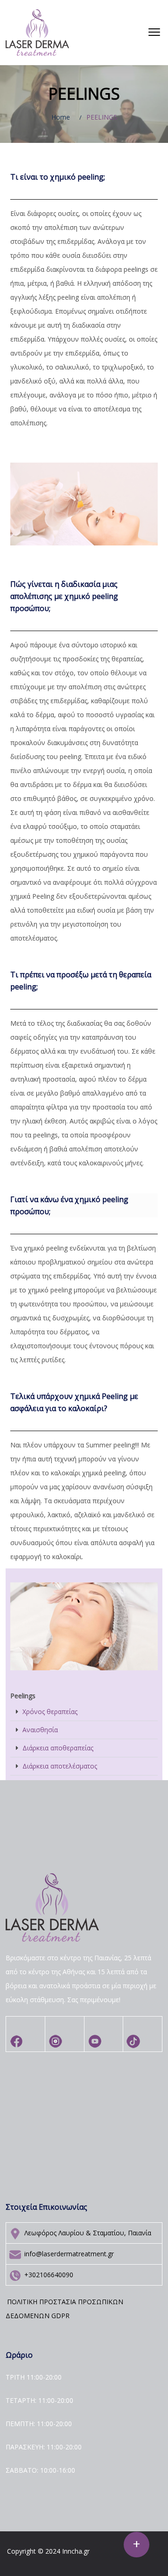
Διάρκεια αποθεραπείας (58, 1748)
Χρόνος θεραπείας (50, 1712)
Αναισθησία (40, 1730)
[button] (154, 33)
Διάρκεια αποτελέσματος (60, 1766)
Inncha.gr (76, 2551)
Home (61, 117)
